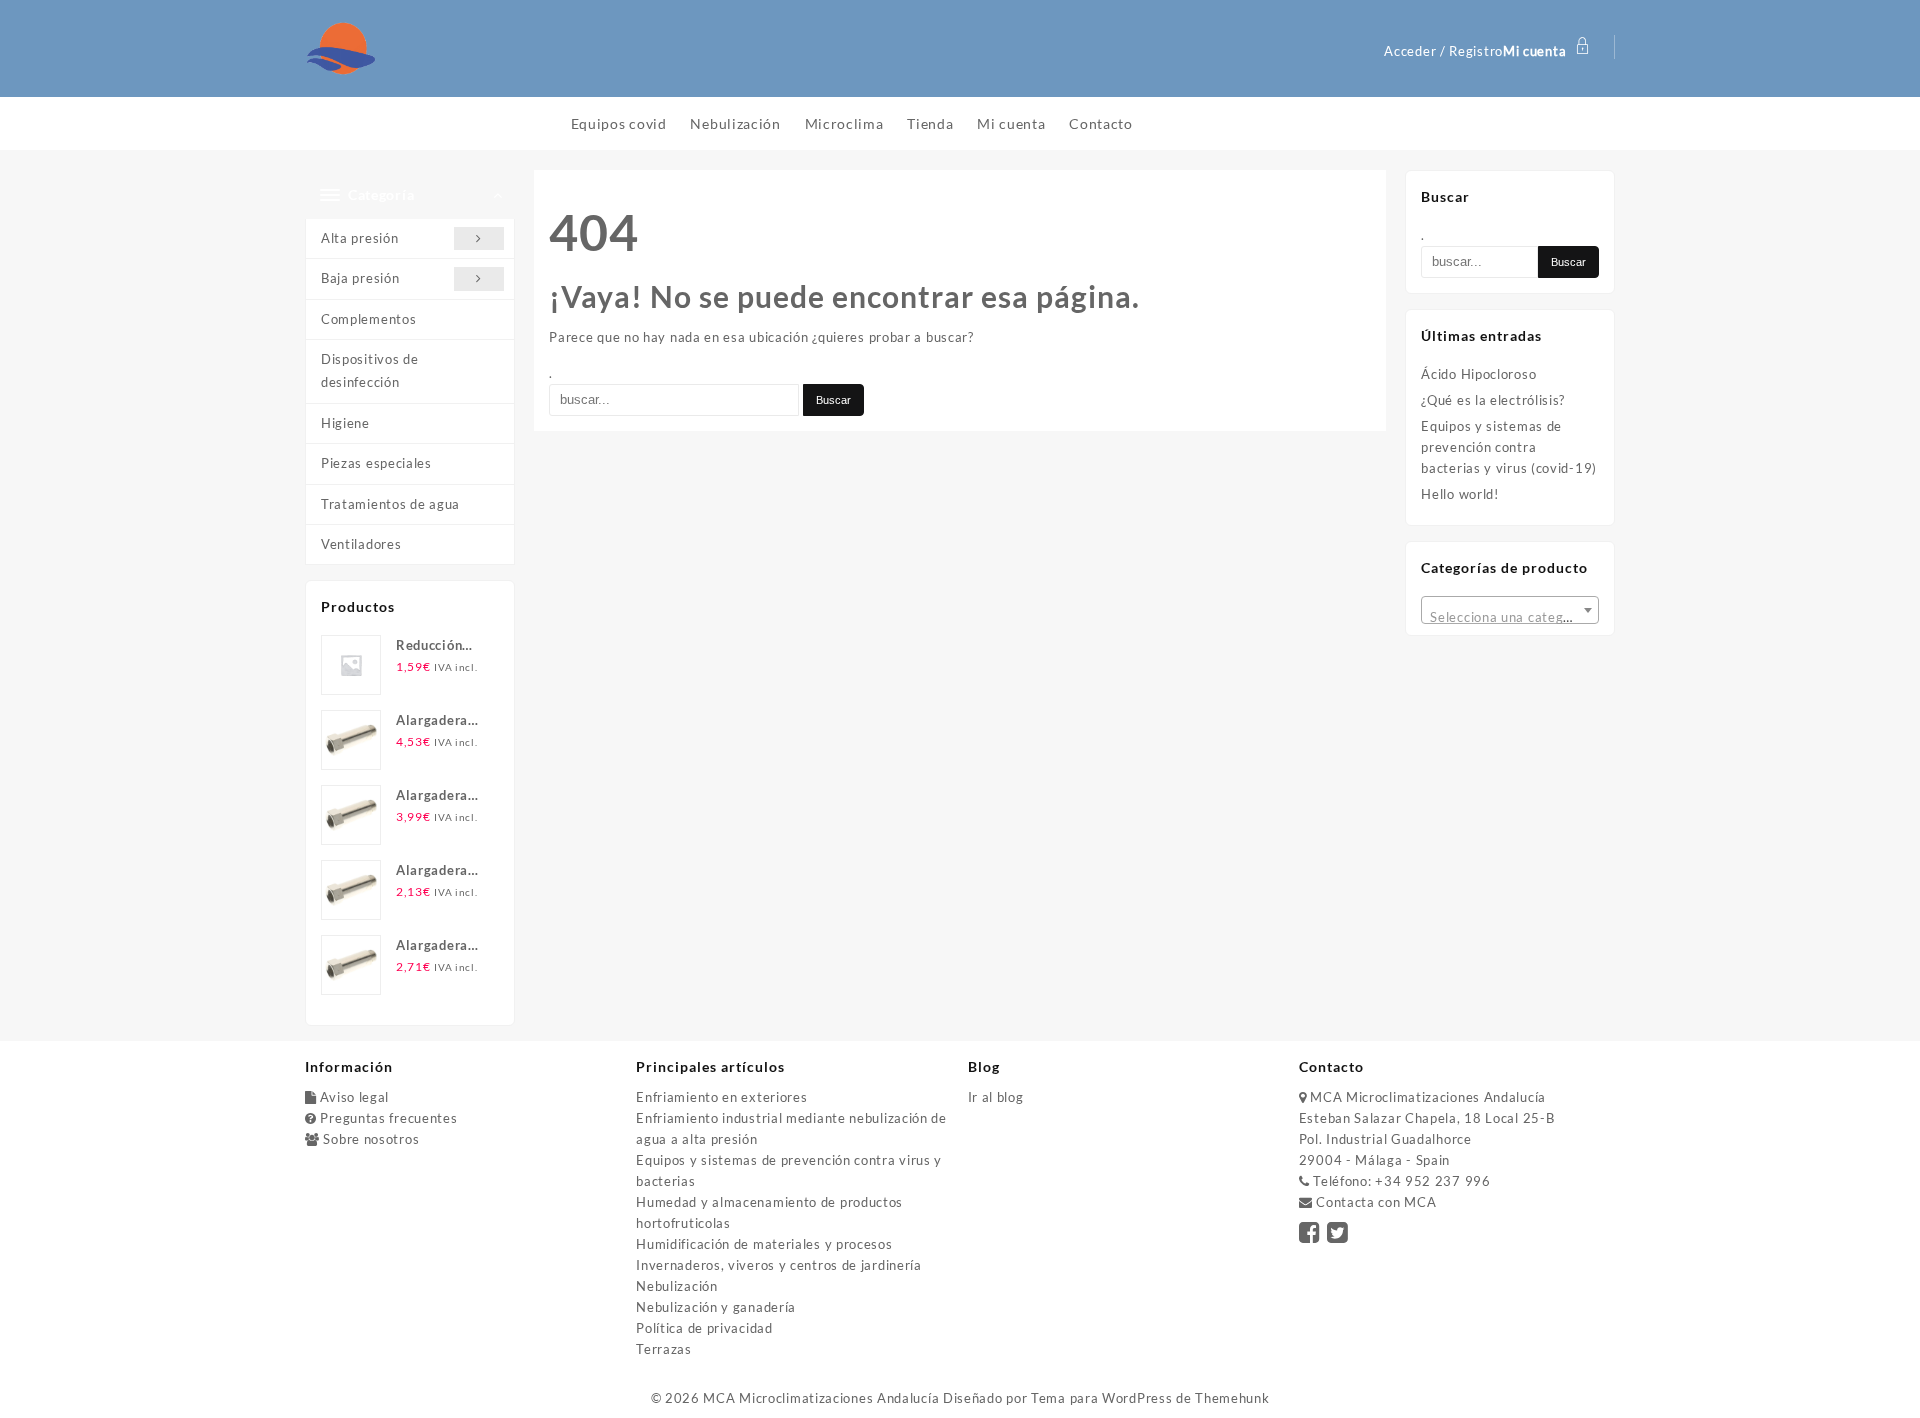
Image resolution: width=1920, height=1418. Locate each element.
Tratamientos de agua (390, 504)
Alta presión (359, 238)
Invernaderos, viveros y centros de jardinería (779, 1265)
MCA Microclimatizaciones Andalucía (821, 1398)
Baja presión (360, 278)
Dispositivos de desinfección (370, 370)
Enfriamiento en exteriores (721, 1097)
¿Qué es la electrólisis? (1493, 400)
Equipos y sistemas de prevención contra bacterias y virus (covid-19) (1509, 447)
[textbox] (1510, 617)
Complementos (368, 319)
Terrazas (664, 1349)
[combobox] (1510, 610)
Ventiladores (361, 544)
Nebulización (676, 1286)
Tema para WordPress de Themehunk (1150, 1398)
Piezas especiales (376, 463)
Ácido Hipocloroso (1478, 374)
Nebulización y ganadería (716, 1307)
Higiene (345, 423)
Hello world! (1459, 494)
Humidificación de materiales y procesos (764, 1244)
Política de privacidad (704, 1328)
